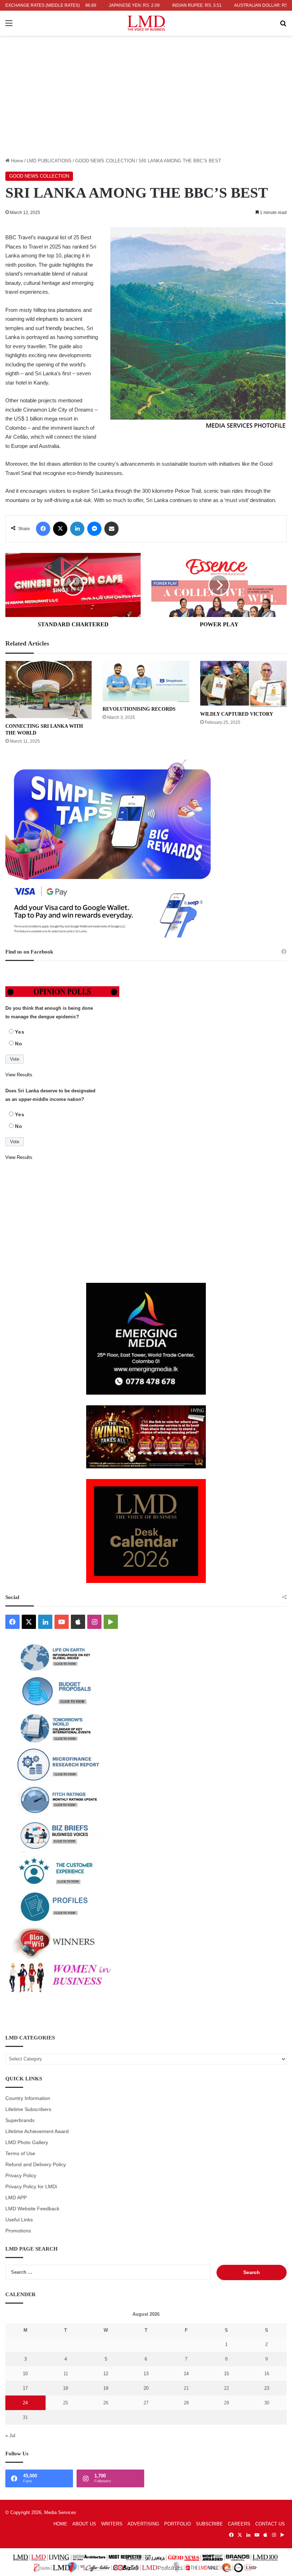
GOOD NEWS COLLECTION (105, 161)
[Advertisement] (146, 104)
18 (66, 2388)
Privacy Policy (21, 2176)
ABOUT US (84, 2524)
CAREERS (239, 2524)
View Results (19, 1075)
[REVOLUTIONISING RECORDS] (146, 681)
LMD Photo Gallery (27, 2143)
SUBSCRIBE (209, 2524)
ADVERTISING (143, 2524)
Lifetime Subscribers (28, 2109)
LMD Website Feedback (32, 2209)
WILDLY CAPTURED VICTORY (237, 714)
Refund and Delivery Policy (36, 2165)
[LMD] (146, 23)
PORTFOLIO (178, 2524)
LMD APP (16, 2198)
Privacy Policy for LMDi (31, 2187)
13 (146, 2374)
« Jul (10, 2436)
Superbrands (20, 2120)
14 (186, 2374)
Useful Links (19, 2220)
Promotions (18, 2231)
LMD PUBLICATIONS (49, 161)
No (19, 1044)
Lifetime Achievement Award (37, 2131)
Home (16, 161)
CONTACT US (270, 2524)
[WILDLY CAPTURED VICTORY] (243, 684)
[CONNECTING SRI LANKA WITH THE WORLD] (49, 690)
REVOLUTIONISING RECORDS (139, 709)
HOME (60, 2524)
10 (25, 2374)
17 (25, 2388)
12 (106, 2374)
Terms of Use (20, 2154)
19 (106, 2388)
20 (146, 2388)
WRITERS (112, 2524)
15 (226, 2374)
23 (267, 2388)
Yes (20, 1032)
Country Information (28, 2098)
